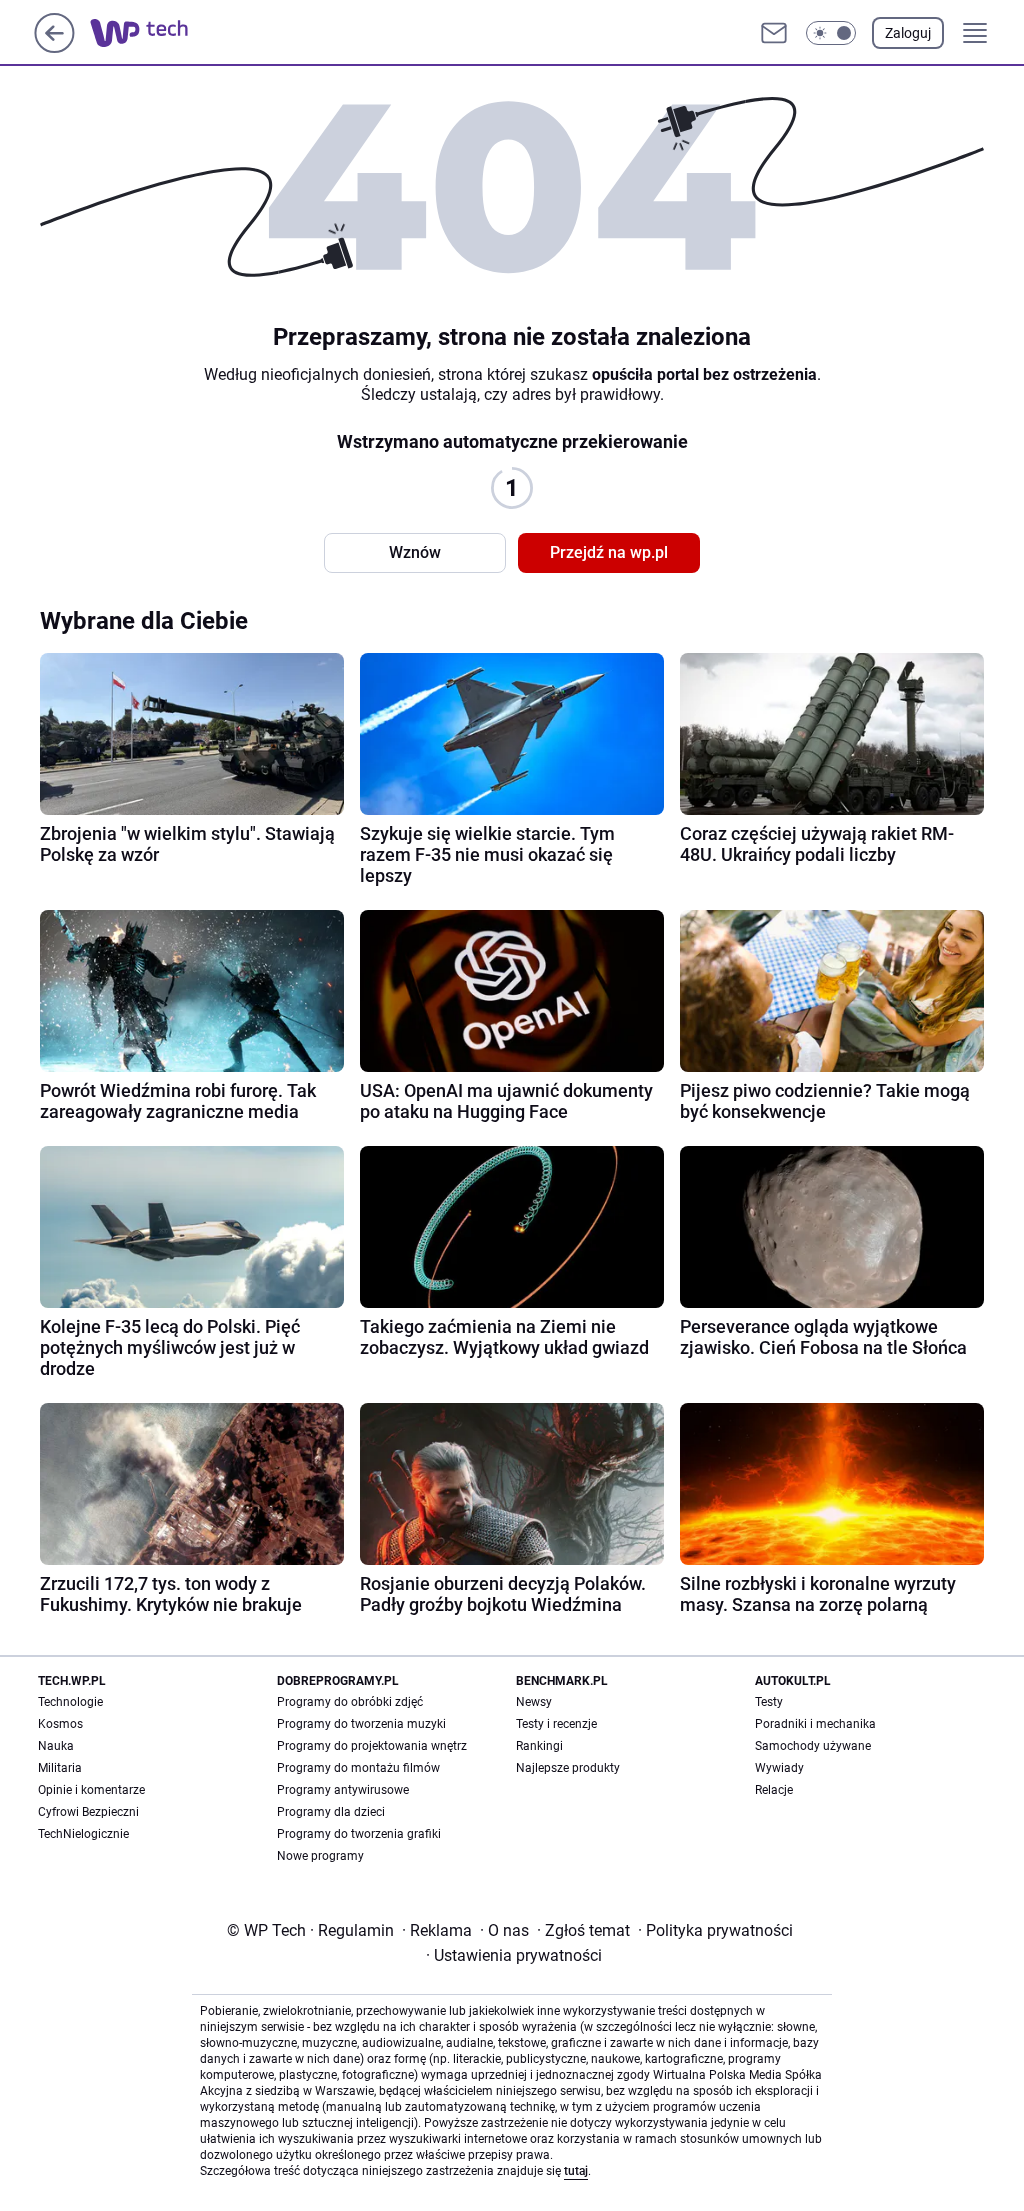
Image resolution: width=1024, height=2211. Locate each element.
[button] (831, 33)
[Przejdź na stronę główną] (54, 47)
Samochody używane (813, 1746)
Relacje (774, 1790)
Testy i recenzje (556, 1724)
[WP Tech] (155, 33)
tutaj (576, 2171)
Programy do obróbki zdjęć (350, 1702)
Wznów (415, 552)
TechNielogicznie (83, 1834)
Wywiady (779, 1768)
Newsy (534, 1702)
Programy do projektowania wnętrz (372, 1746)
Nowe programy (320, 1856)
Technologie (70, 1702)
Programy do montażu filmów (358, 1768)
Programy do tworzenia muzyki (361, 1724)
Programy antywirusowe (343, 1790)
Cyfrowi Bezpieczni (88, 1812)
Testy (769, 1702)
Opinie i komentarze (91, 1790)
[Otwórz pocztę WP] (774, 33)
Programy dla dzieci (331, 1812)
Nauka (56, 1746)
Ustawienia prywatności (514, 1955)
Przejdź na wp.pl (609, 552)
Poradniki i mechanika (815, 1724)
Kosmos (60, 1724)
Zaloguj (908, 33)
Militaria (60, 1768)
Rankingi (539, 1746)
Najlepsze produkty (568, 1768)
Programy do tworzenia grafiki (359, 1834)
